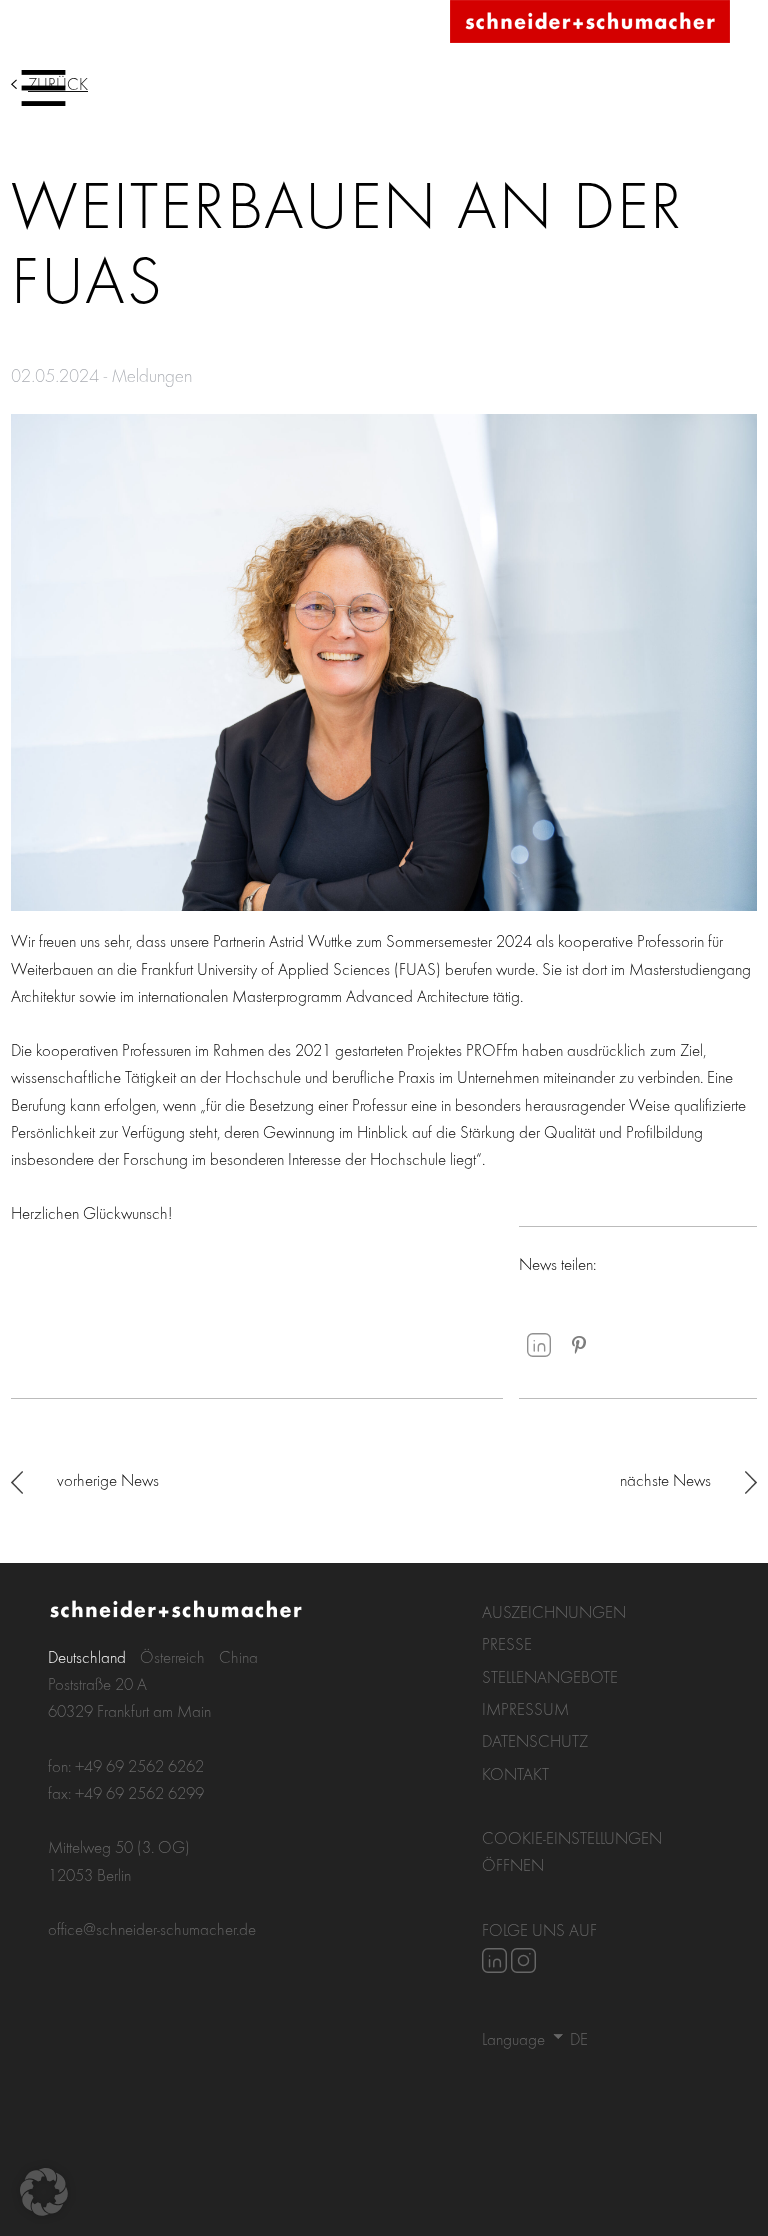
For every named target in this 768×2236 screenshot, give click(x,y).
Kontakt (515, 1773)
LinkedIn (539, 1345)
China (238, 1656)
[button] (44, 2192)
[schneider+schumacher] (590, 22)
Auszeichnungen (554, 1611)
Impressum (525, 1708)
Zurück (58, 83)
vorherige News (108, 1479)
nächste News (665, 1479)
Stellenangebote (550, 1676)
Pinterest (579, 1345)
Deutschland (87, 1656)
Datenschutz (535, 1740)
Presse (507, 1643)
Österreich (172, 1656)
